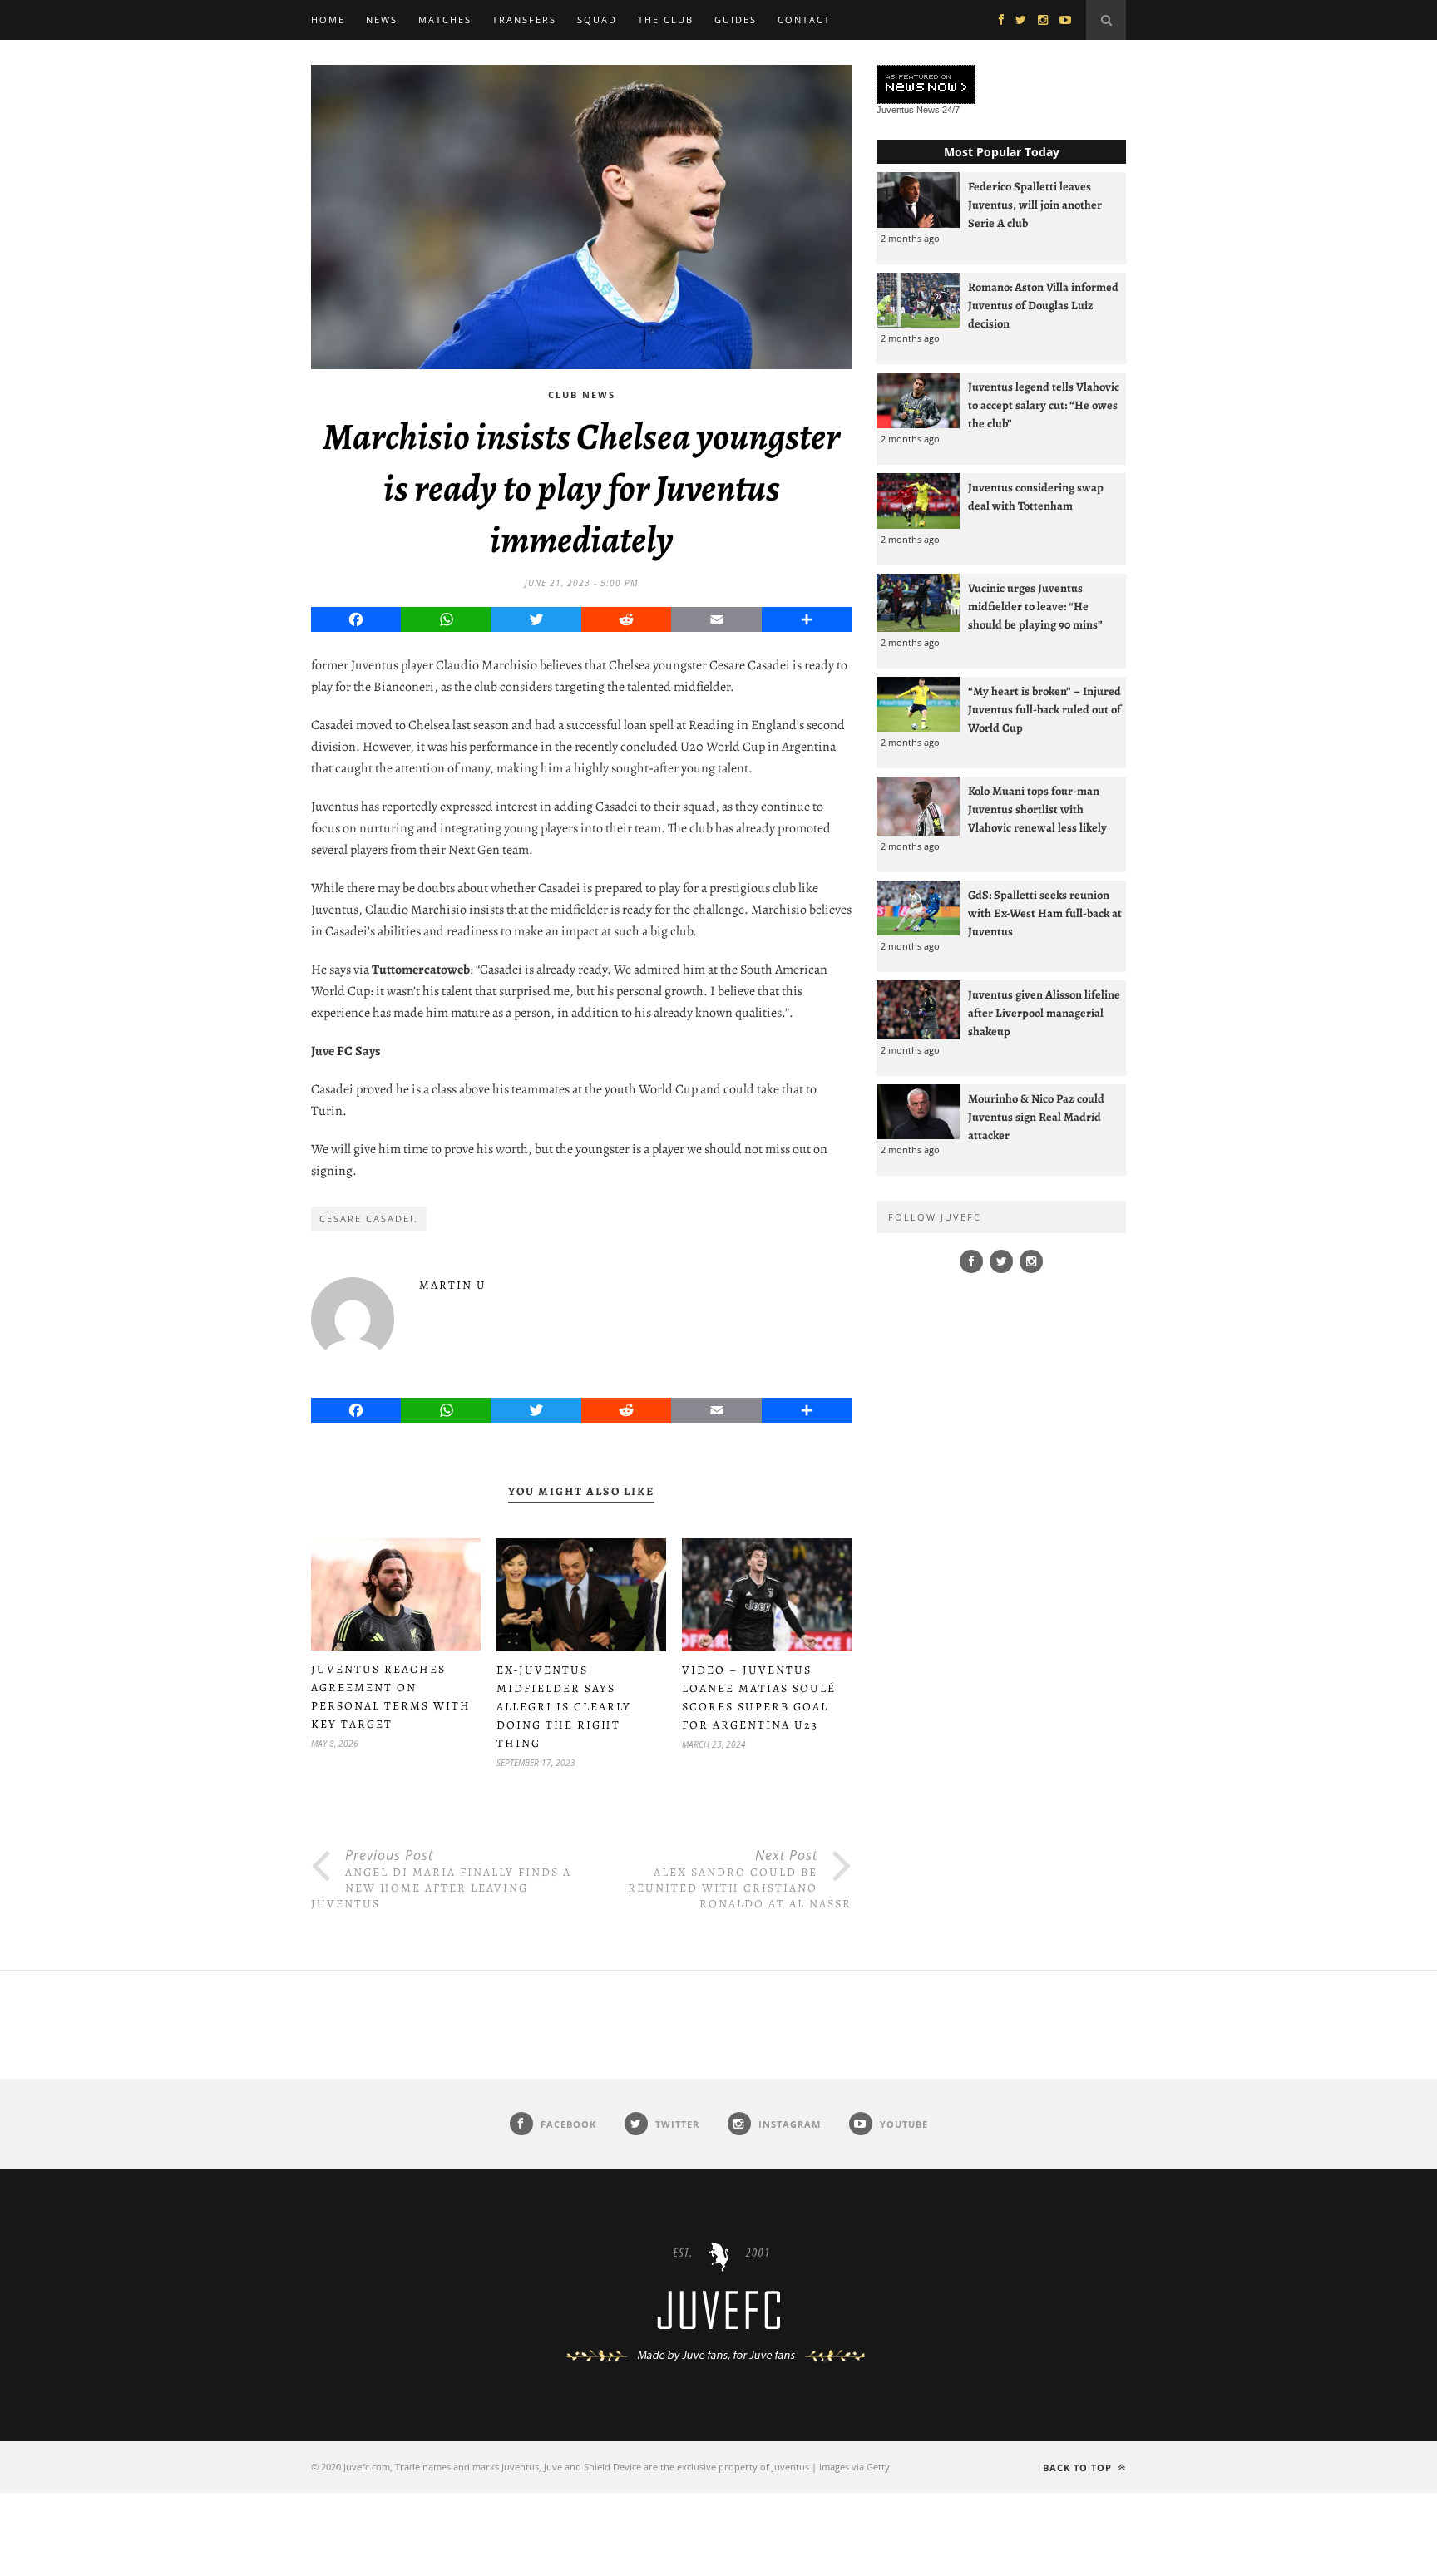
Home (328, 20)
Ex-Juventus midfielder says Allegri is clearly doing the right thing (564, 1707)
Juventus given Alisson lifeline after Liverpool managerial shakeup (1044, 1013)
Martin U (453, 1285)
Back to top (1079, 2467)
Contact (804, 20)
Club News (582, 395)
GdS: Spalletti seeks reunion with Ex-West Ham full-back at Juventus (1045, 913)
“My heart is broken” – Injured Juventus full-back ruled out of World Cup (1044, 709)
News (382, 20)
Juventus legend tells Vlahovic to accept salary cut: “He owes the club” (1044, 405)
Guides (736, 20)
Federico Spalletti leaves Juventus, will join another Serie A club (1035, 205)
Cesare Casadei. (369, 1219)
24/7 (951, 110)
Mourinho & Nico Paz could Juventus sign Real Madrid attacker (1036, 1117)
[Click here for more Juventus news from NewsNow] (926, 85)
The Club (666, 20)
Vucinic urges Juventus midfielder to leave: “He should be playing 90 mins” (1035, 606)
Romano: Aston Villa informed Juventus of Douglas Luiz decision (1043, 305)
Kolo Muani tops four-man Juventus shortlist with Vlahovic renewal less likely (1037, 809)
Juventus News (908, 110)
